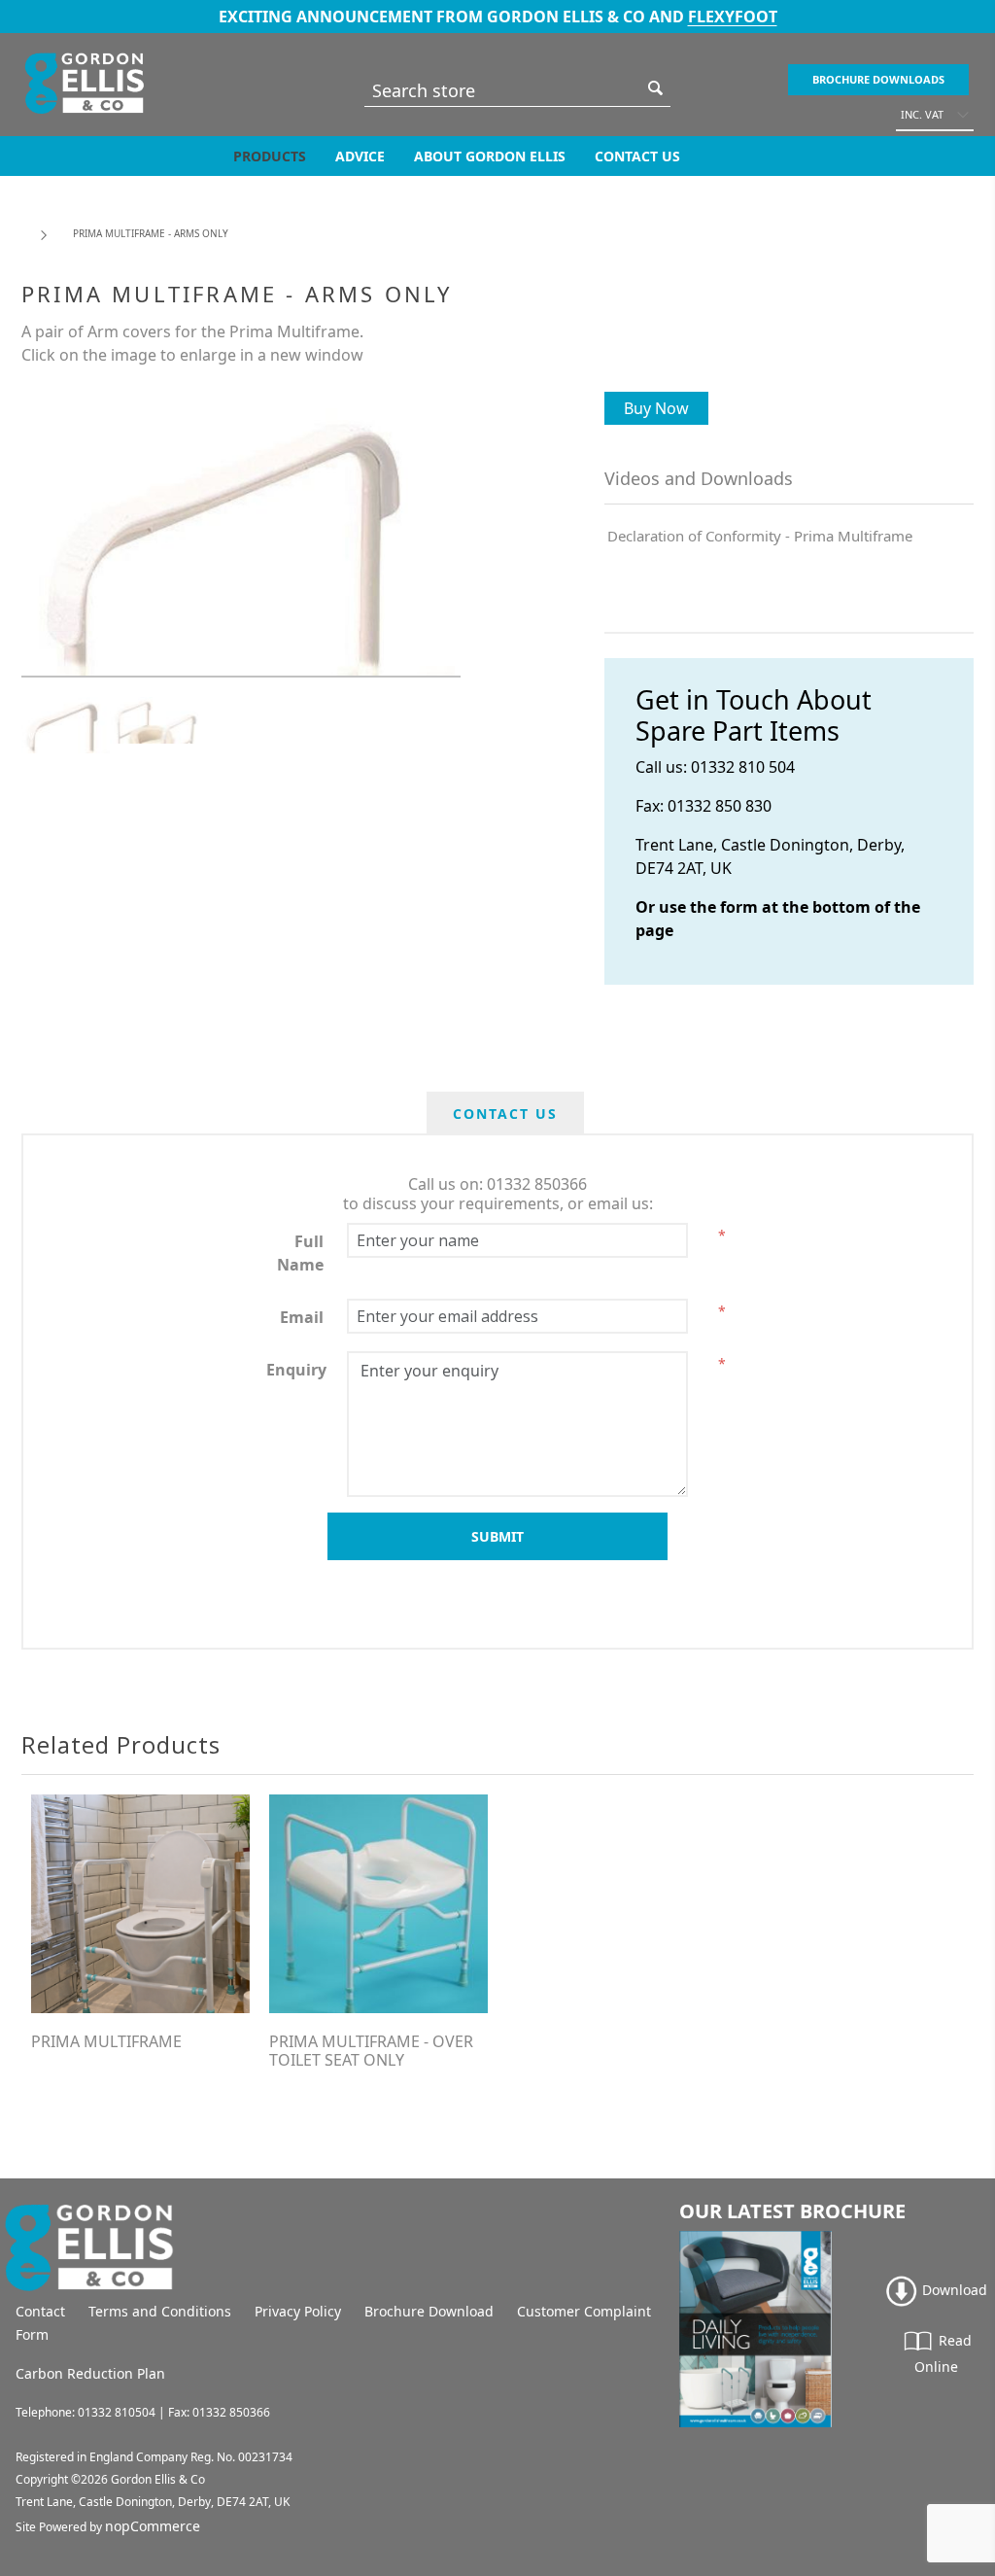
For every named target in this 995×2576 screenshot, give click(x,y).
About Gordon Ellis (490, 156)
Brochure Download (429, 2311)
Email (302, 1317)
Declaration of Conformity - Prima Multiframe (760, 536)
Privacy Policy (298, 2311)
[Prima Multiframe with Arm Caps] (140, 1904)
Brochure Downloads (878, 79)
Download (953, 2290)
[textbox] (503, 90)
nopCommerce (153, 2526)
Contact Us (637, 156)
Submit (497, 1536)
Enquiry (296, 1370)
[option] (66, 725)
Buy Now (656, 408)
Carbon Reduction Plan (90, 2373)
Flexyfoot (733, 17)
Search (656, 88)
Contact (40, 2311)
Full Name (300, 1253)
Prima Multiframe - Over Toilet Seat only (371, 2051)
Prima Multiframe (106, 2042)
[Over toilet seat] (378, 1904)
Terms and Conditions (160, 2311)
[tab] (505, 1114)
